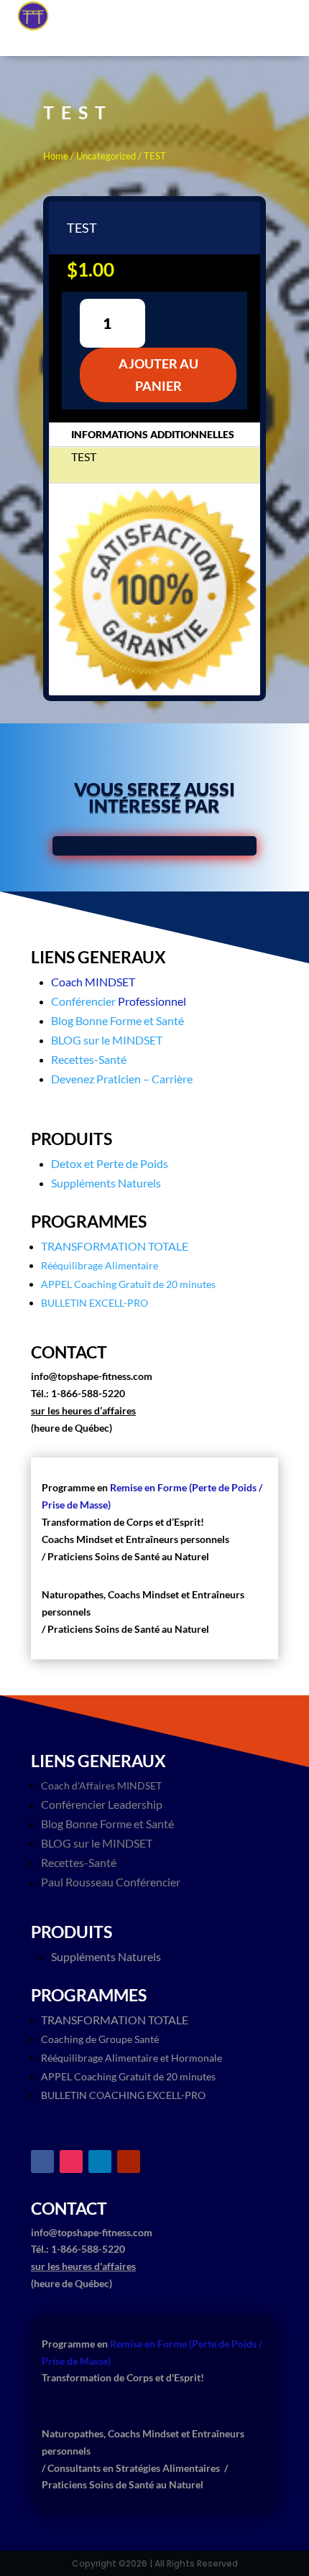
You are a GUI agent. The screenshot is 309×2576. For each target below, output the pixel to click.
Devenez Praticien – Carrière (122, 1079)
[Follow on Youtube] (129, 2162)
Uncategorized (106, 156)
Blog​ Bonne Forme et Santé (117, 1020)
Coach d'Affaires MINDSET (101, 1785)
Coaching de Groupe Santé (100, 2039)
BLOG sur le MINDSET (107, 1040)
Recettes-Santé (89, 1059)
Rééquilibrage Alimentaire (100, 1265)
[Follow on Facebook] (42, 2162)
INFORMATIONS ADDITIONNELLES (153, 434)
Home (56, 156)
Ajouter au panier (158, 375)
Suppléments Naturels (106, 1183)
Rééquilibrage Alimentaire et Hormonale (132, 2058)
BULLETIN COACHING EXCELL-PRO (123, 2095)
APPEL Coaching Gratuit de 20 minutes (128, 1284)
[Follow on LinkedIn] (100, 2162)
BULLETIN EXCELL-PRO (94, 1303)
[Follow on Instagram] (71, 2162)
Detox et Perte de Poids (110, 1163)
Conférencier (83, 1001)
